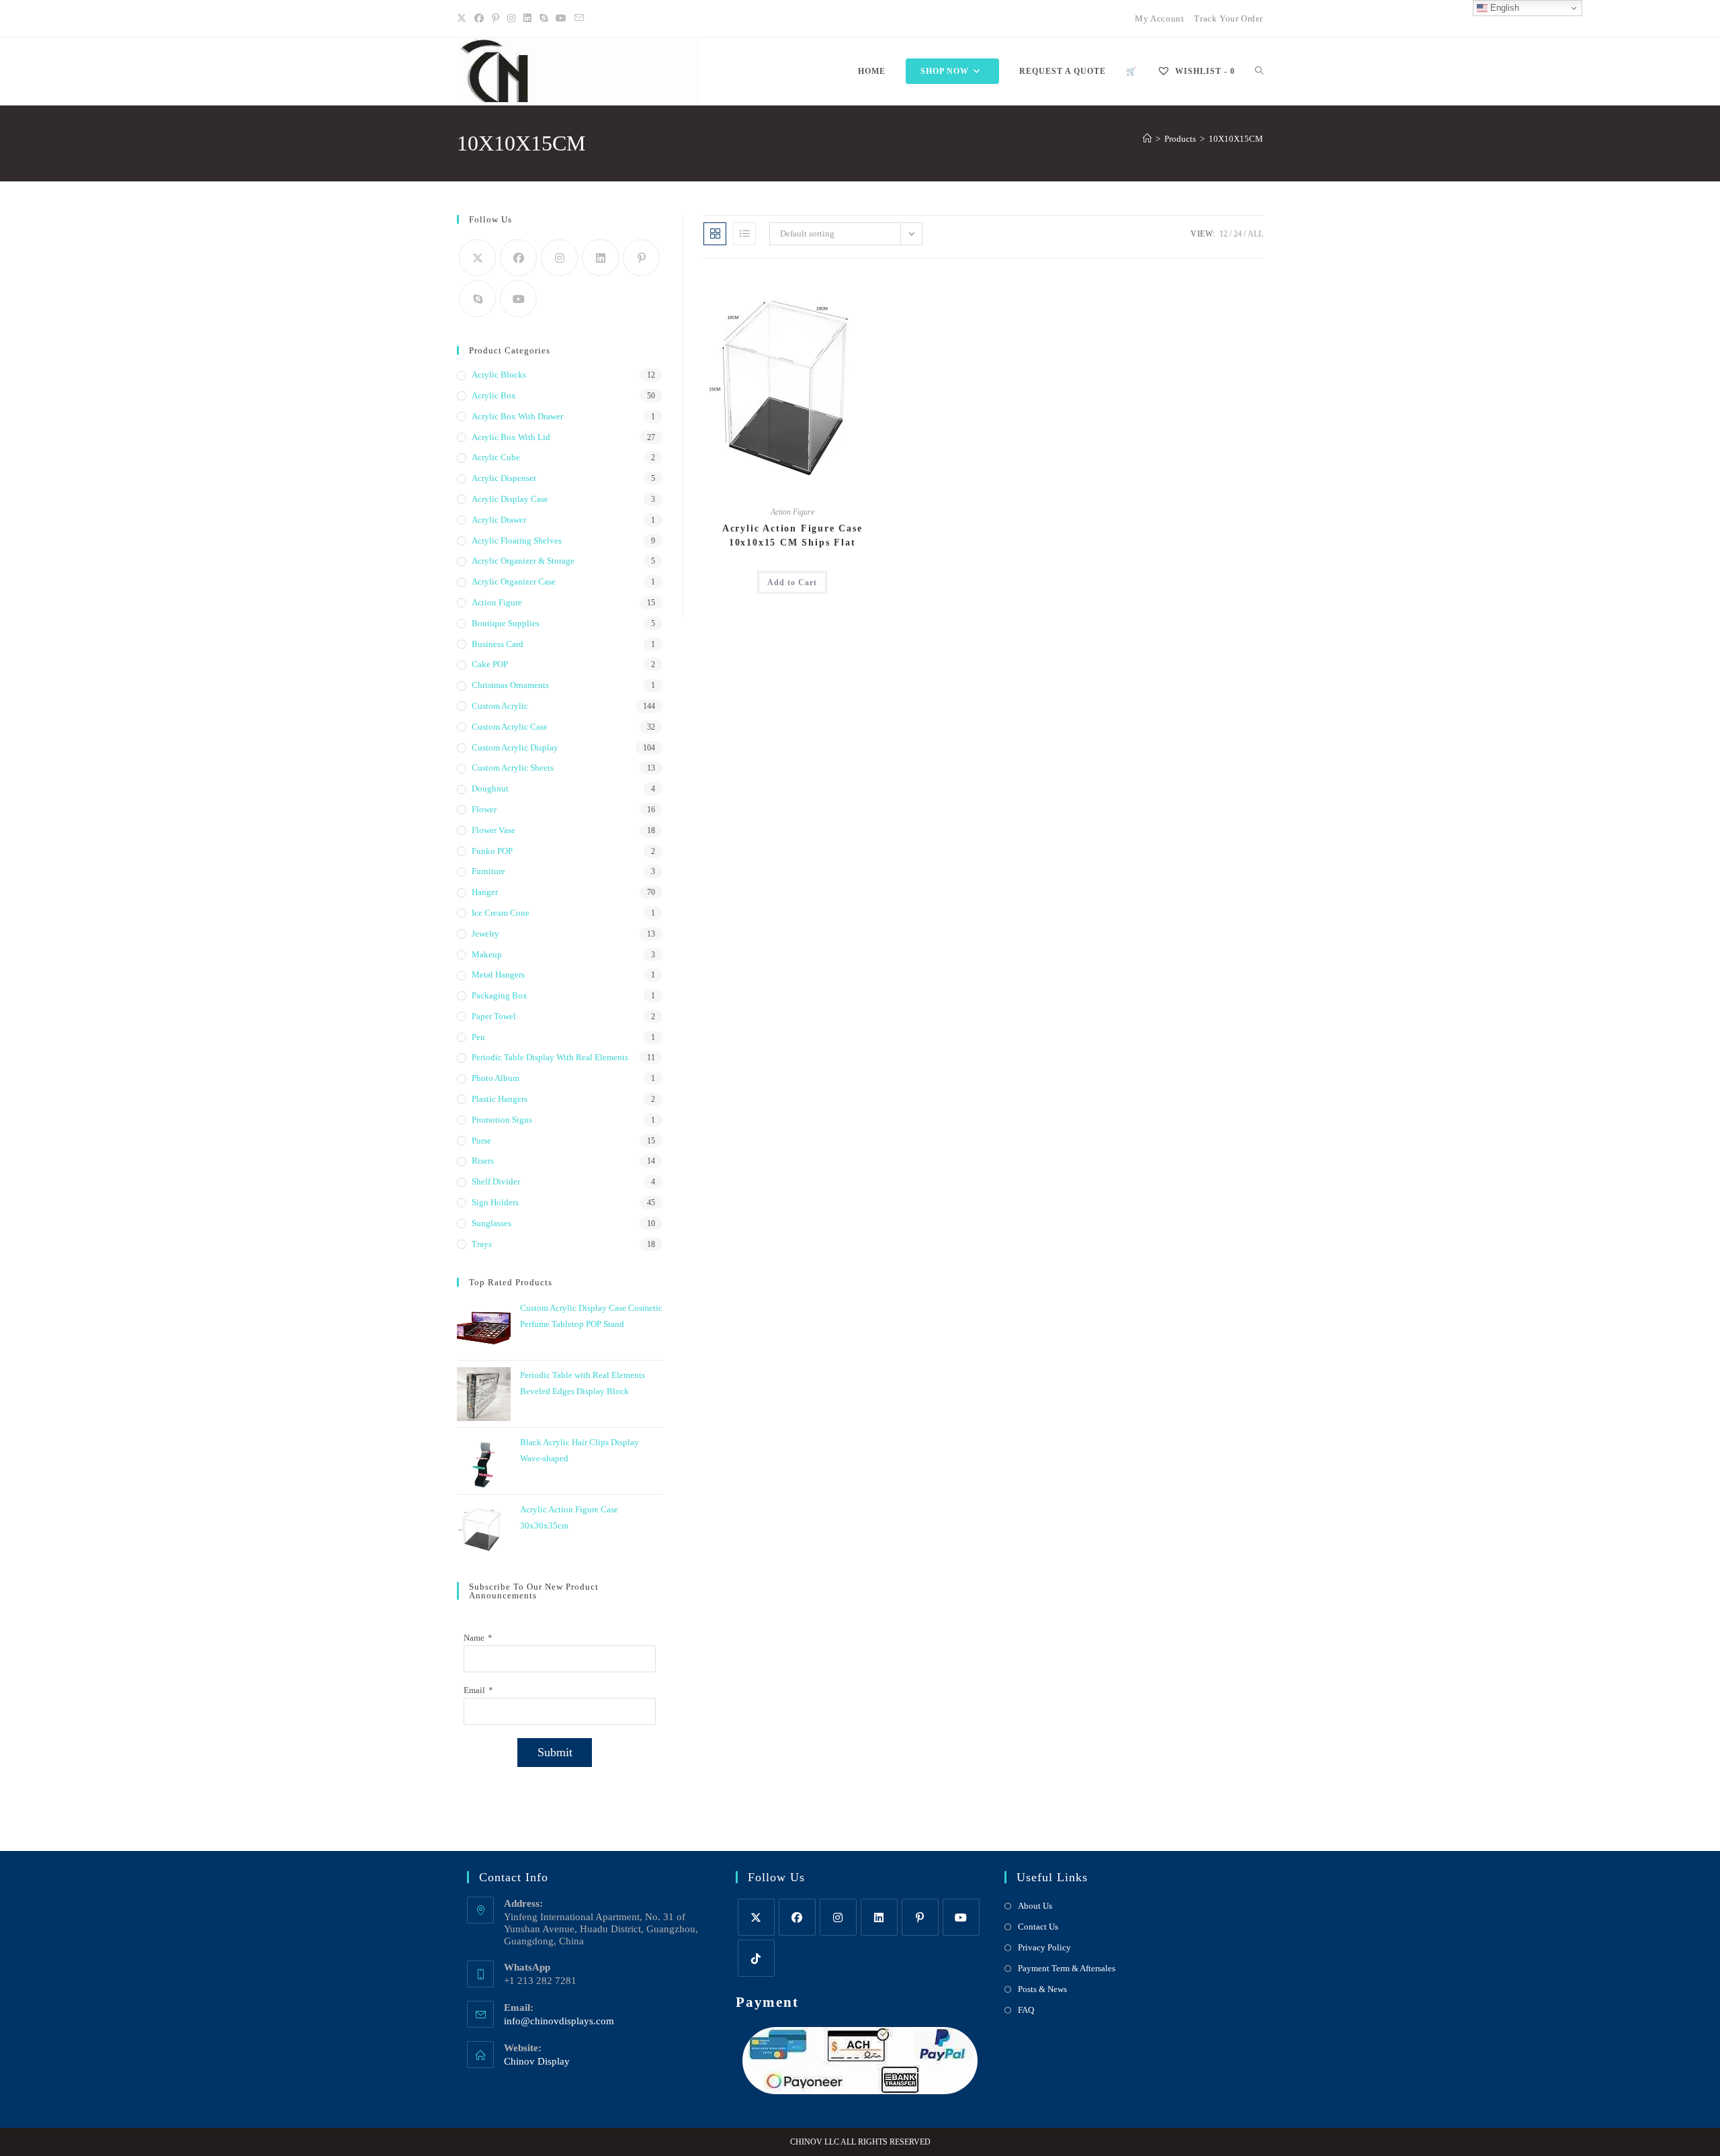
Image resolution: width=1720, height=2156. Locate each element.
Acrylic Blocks (499, 375)
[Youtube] (561, 19)
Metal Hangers (498, 975)
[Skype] (477, 299)
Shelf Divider (496, 1181)
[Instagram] (511, 19)
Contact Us (1038, 1927)
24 (1238, 234)
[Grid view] (715, 234)
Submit (555, 1752)
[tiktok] (756, 1958)
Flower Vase (493, 830)
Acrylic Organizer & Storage (523, 561)
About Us (1035, 1906)
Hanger (485, 892)
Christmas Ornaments (510, 685)
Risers (483, 1161)
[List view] (744, 234)
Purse (481, 1140)
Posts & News (1042, 1989)
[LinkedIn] (527, 19)
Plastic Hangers (500, 1099)
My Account (1159, 18)
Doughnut (490, 788)
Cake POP (490, 664)
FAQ (1026, 2010)
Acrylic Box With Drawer (517, 416)
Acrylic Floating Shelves (517, 541)
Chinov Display (537, 2061)
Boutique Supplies (506, 623)
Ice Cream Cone (501, 913)
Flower (484, 809)
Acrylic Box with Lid (511, 437)
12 (1223, 234)
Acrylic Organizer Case (514, 581)
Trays (482, 1244)
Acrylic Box (494, 395)
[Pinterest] (496, 19)
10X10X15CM (1236, 139)
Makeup (487, 954)
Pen (478, 1037)
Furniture (488, 871)
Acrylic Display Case (510, 499)
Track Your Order (1229, 18)
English (1503, 8)
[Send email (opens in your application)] (579, 19)
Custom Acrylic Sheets (513, 768)
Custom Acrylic (500, 706)
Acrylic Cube (496, 457)
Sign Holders (495, 1202)
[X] (464, 19)
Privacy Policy (1044, 1947)
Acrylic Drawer (499, 520)
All (1255, 234)
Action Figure (792, 512)
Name (474, 1638)
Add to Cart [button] (792, 583)
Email (474, 1690)
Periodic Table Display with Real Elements (550, 1057)
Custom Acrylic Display (515, 747)
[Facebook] (479, 19)
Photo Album (496, 1078)
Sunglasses (491, 1223)
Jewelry (485, 934)
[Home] (1147, 139)
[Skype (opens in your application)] (544, 19)
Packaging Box (500, 995)
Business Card (498, 644)
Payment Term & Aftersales (1067, 1968)
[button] (840, 288)
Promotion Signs (502, 1120)
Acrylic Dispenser (504, 478)
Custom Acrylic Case (510, 727)
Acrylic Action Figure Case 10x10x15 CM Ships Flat (792, 535)
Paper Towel (494, 1016)
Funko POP (492, 851)
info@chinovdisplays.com (559, 2021)
